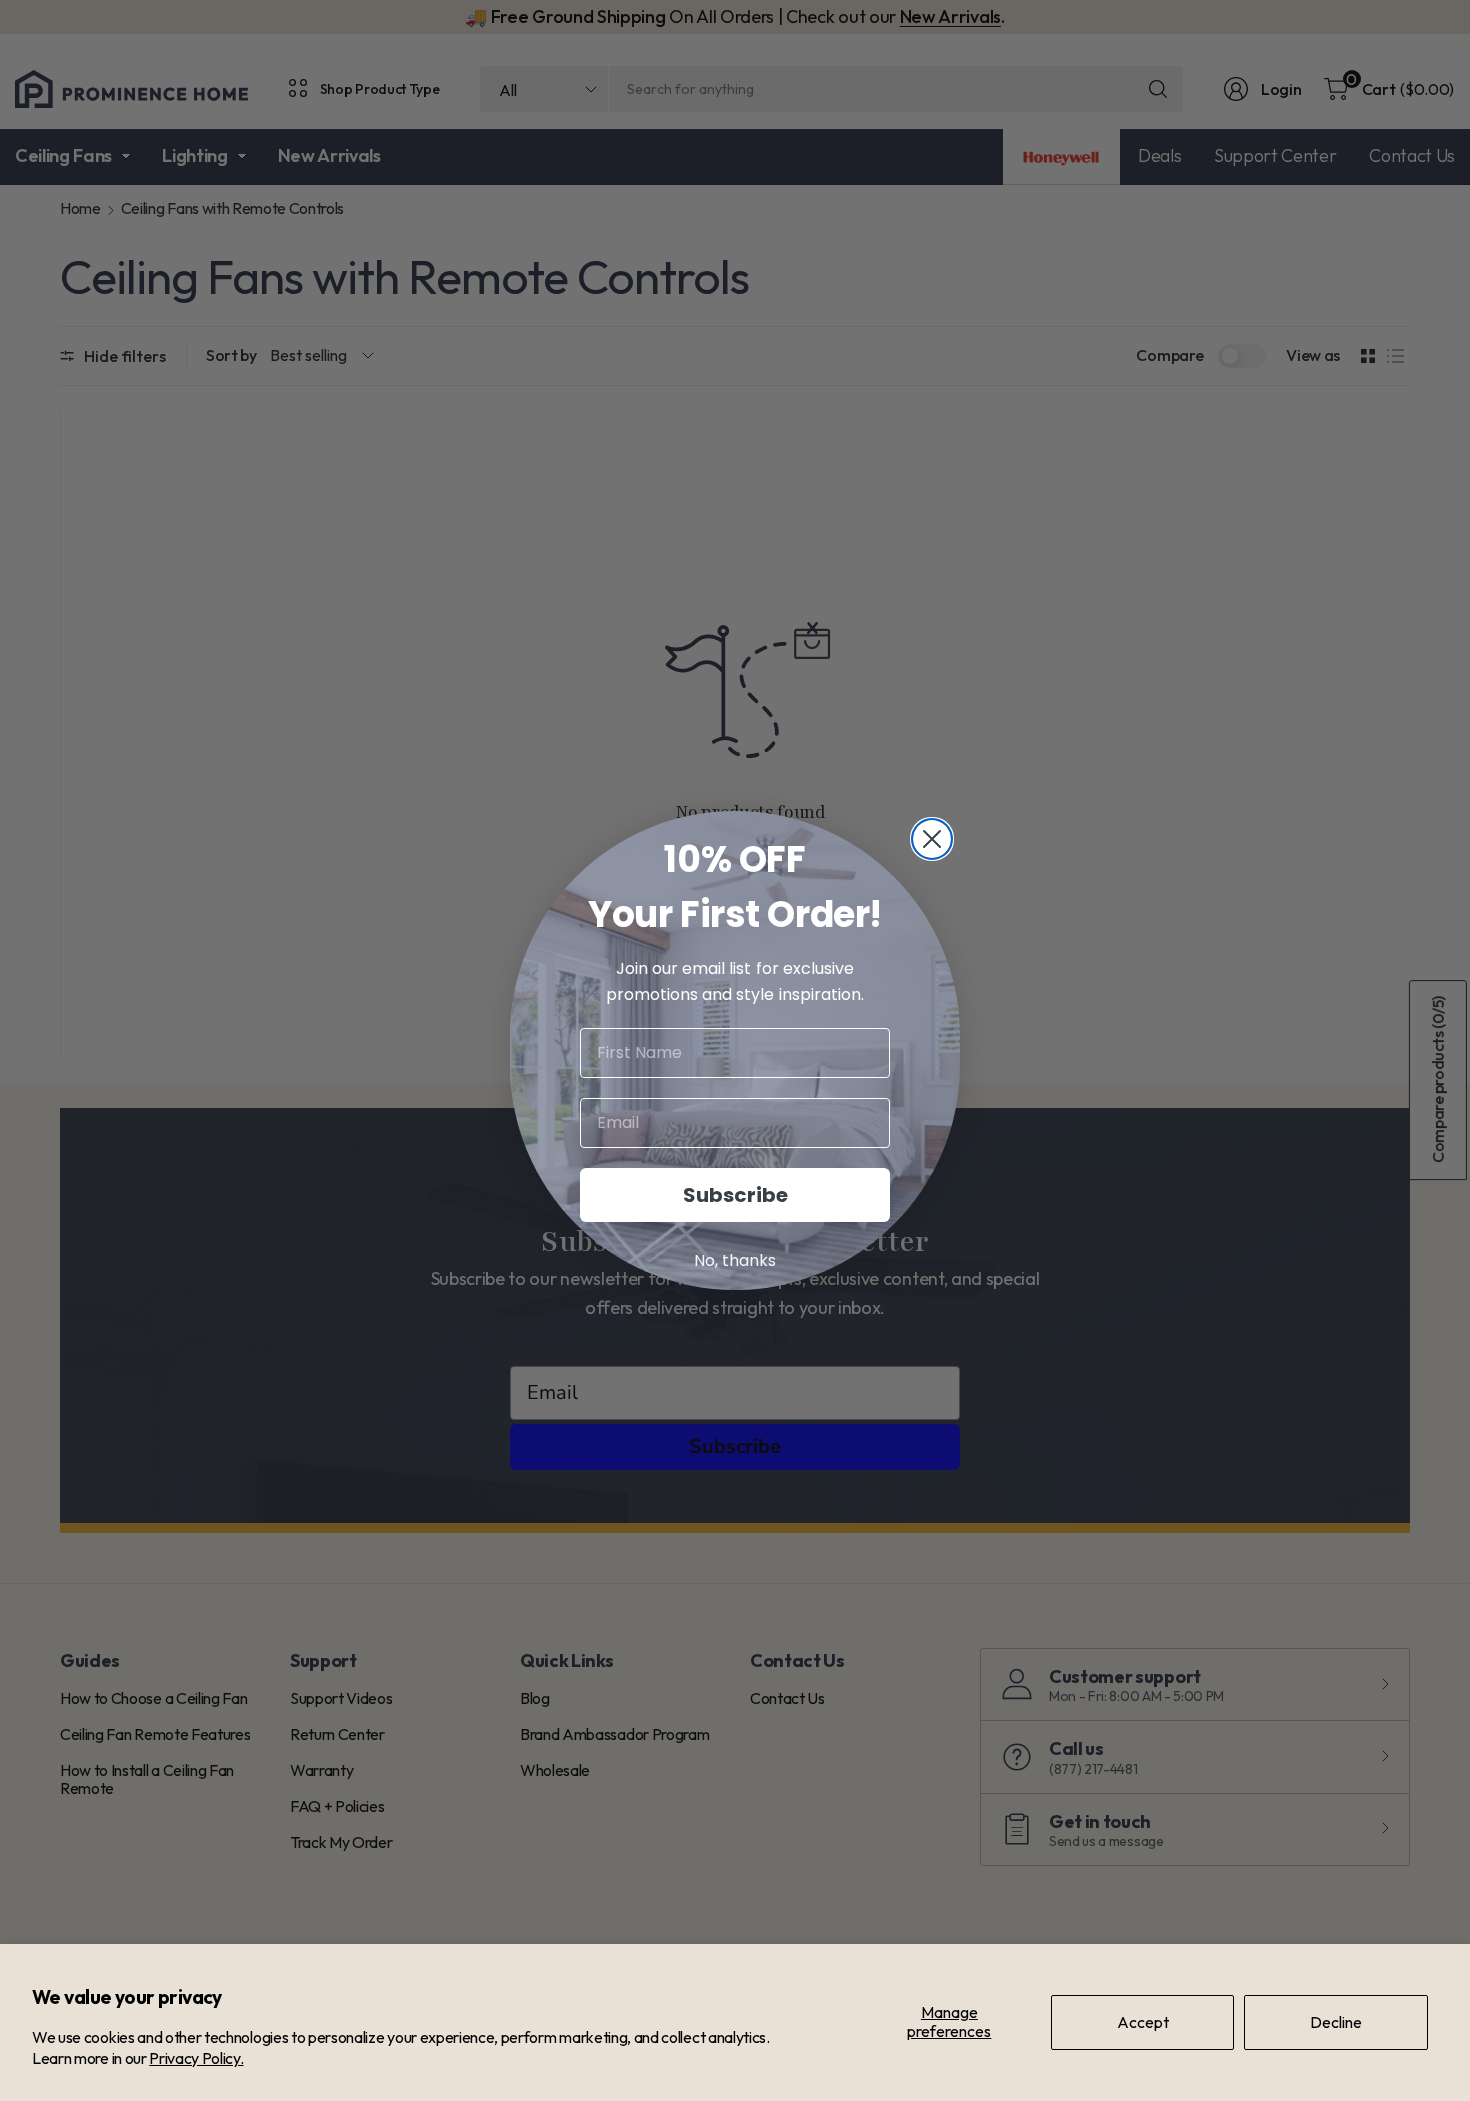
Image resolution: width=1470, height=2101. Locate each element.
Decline (1336, 2022)
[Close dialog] (932, 839)
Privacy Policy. (196, 2058)
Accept (1143, 2022)
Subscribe (735, 1195)
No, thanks (735, 1260)
